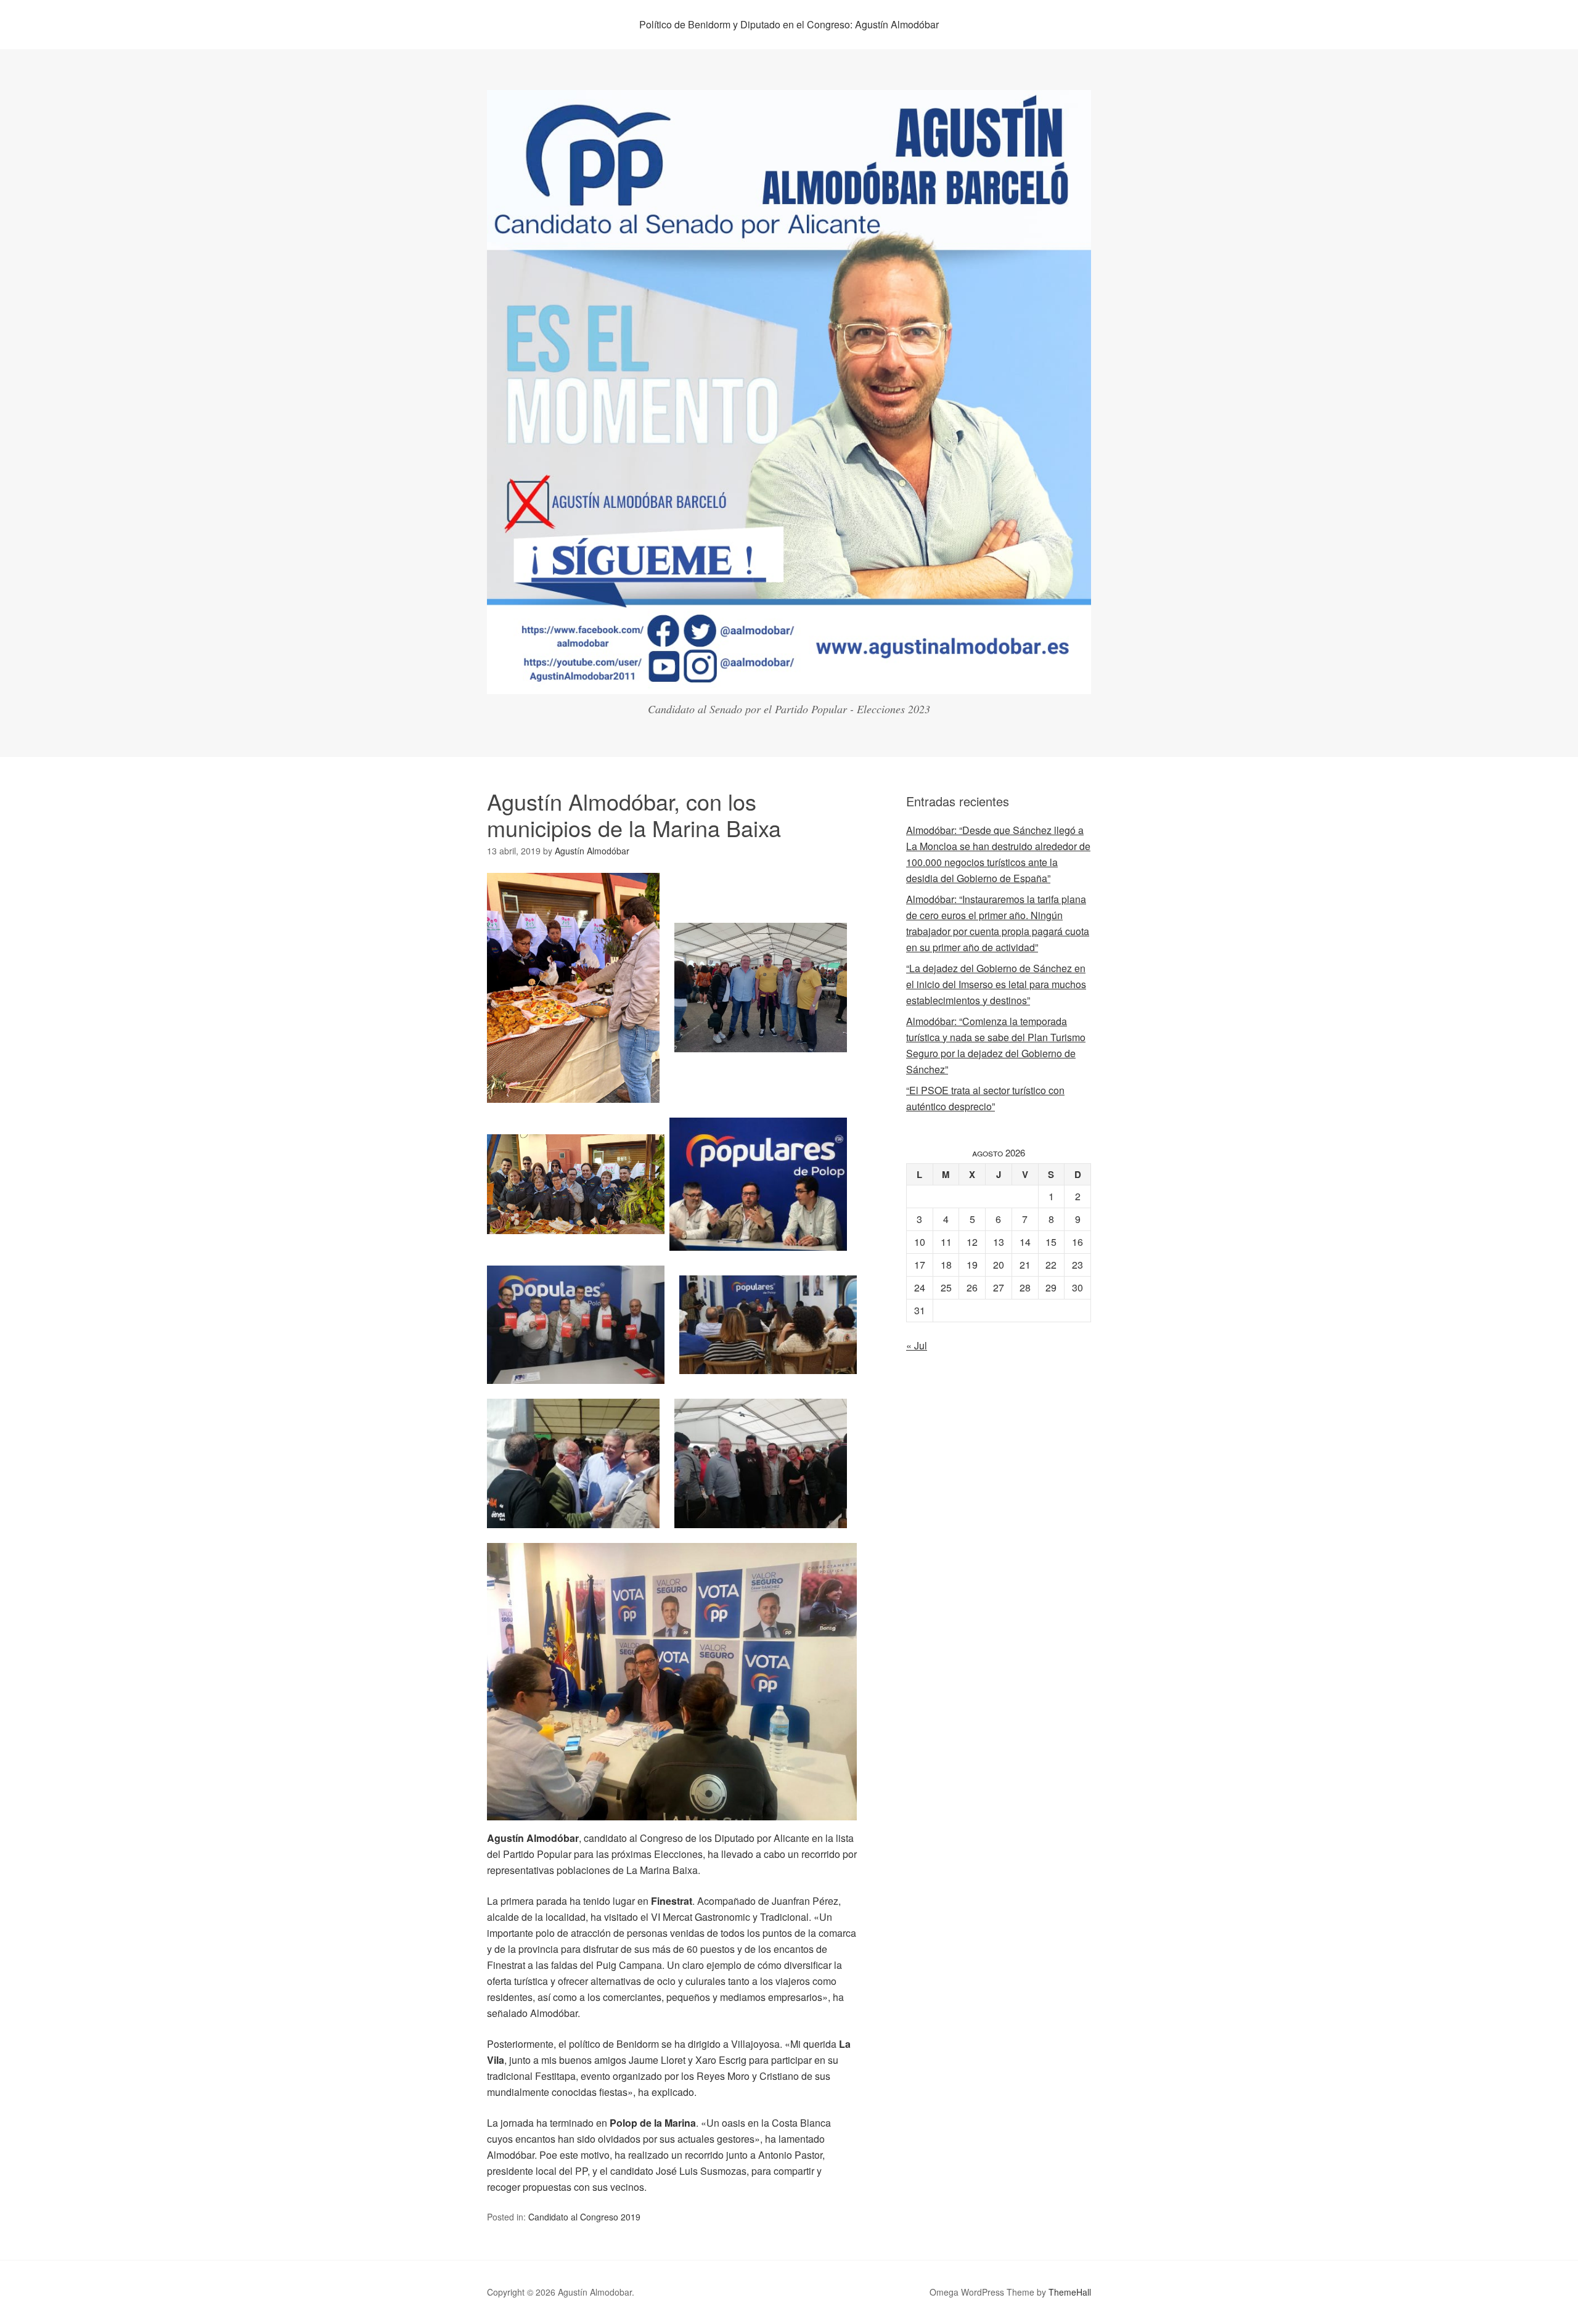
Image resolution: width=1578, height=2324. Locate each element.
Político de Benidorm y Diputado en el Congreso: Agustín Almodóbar (789, 24)
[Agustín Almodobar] (789, 683)
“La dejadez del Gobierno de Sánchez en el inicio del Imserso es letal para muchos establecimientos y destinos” (996, 984)
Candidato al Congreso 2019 (584, 2217)
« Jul (917, 1345)
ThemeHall (1070, 2292)
